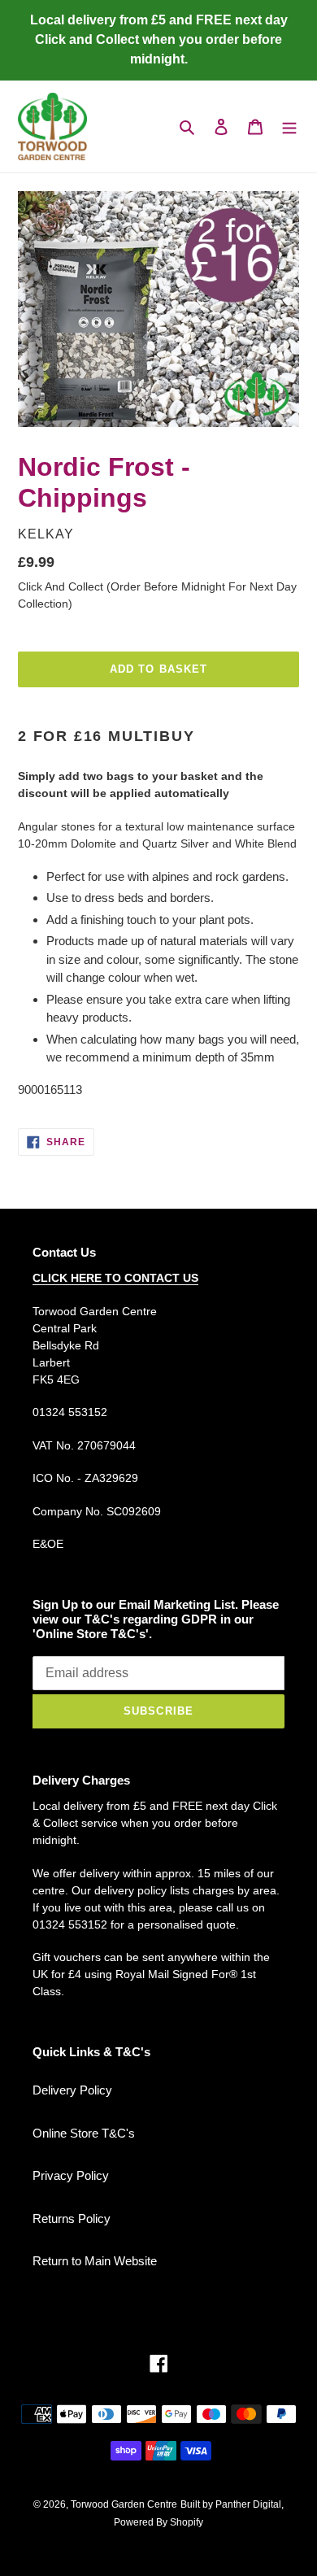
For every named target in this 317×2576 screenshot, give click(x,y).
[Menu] (289, 126)
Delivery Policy (72, 2090)
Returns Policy (72, 2219)
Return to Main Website (95, 2261)
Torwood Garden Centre (124, 2504)
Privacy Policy (71, 2175)
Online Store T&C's (84, 2133)
